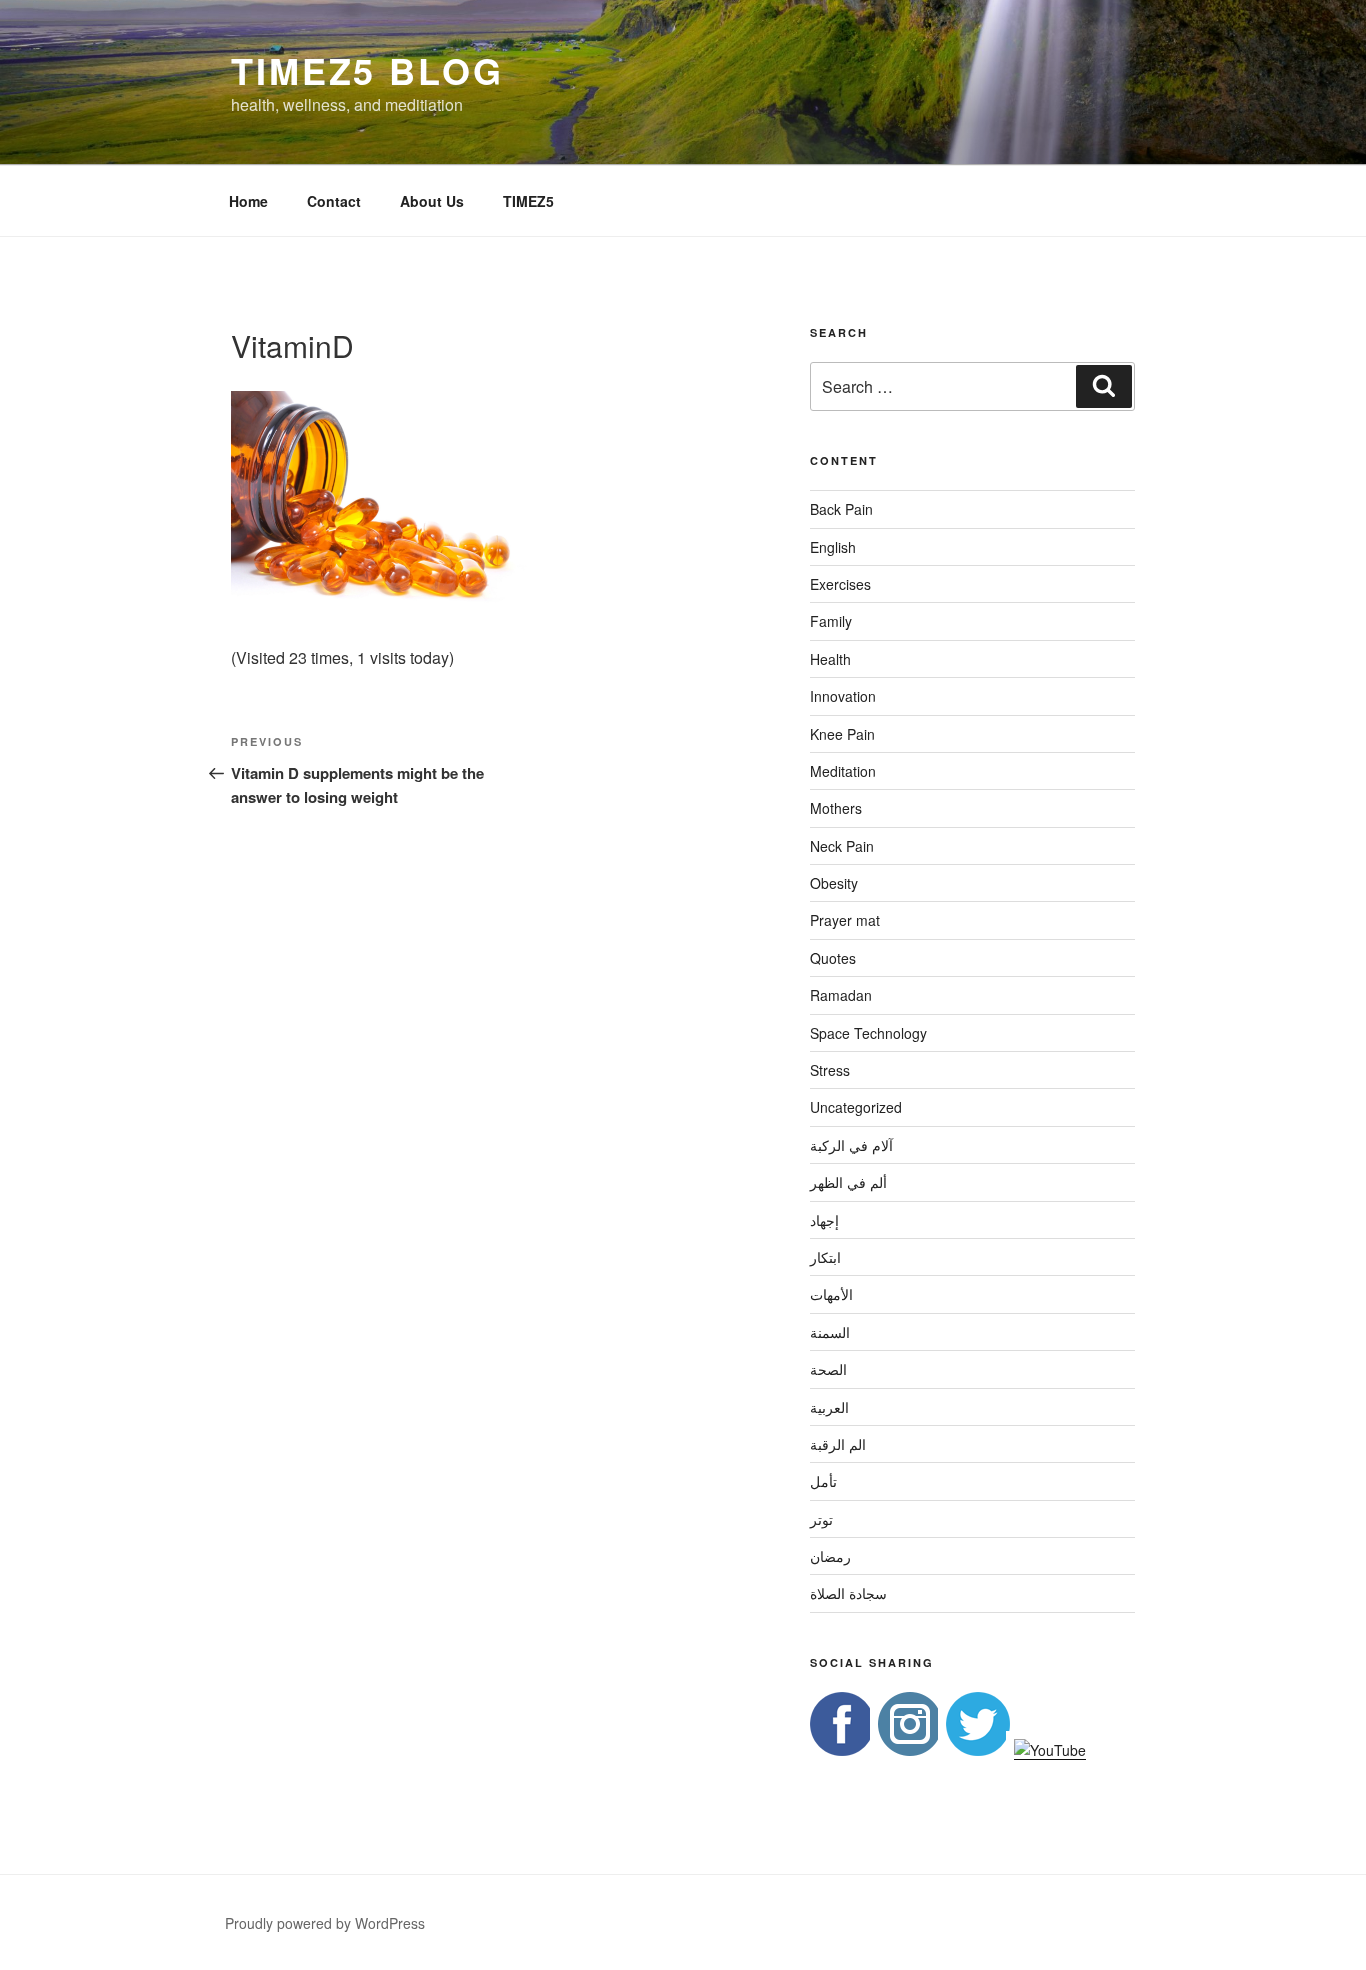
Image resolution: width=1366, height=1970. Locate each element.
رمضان (830, 1556)
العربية (829, 1407)
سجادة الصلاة (848, 1593)
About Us (432, 201)
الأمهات (831, 1294)
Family (831, 621)
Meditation (843, 771)
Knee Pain (842, 734)
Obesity (834, 883)
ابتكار (825, 1257)
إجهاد (824, 1220)
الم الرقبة (838, 1444)
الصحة (828, 1369)
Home (248, 201)
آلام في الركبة (851, 1145)
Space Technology (868, 1033)
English (833, 547)
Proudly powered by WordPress (325, 1923)
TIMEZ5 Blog (367, 70)
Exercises (840, 584)
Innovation (843, 696)
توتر (821, 1519)
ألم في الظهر (848, 1182)
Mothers (836, 808)
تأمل (823, 1481)
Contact (334, 201)
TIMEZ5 (528, 201)
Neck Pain (842, 846)
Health (830, 659)
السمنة (830, 1332)
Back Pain (841, 509)
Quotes (833, 958)
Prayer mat (845, 920)
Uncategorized (856, 1107)
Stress (830, 1070)
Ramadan (841, 995)
